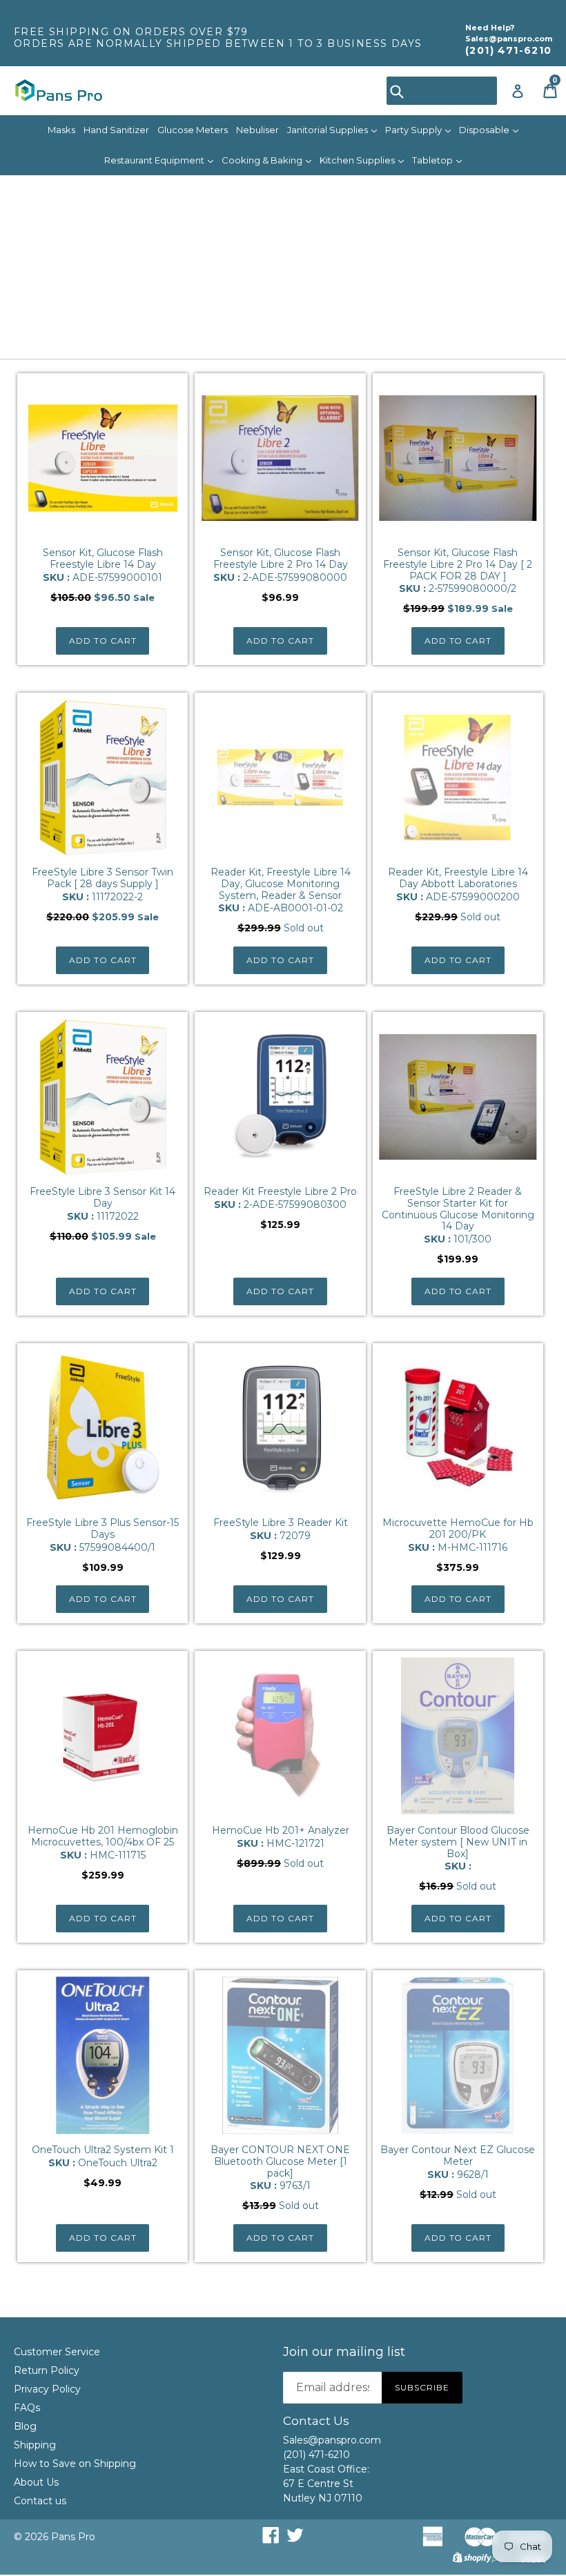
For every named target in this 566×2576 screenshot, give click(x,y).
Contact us (40, 2501)
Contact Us (316, 2421)
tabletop (433, 160)
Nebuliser (257, 130)
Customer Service (57, 2352)
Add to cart (103, 641)
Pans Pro (73, 2537)
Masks (61, 130)
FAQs (27, 2408)
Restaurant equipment (155, 160)
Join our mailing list (344, 2352)
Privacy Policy (47, 2389)
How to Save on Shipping (75, 2464)
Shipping (35, 2445)
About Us (36, 2482)
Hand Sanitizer (116, 130)
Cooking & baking (263, 160)
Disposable (485, 130)
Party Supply (414, 130)
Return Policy (47, 2370)
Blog (25, 2426)
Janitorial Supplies (329, 130)
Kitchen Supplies (358, 160)
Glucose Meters (193, 130)
